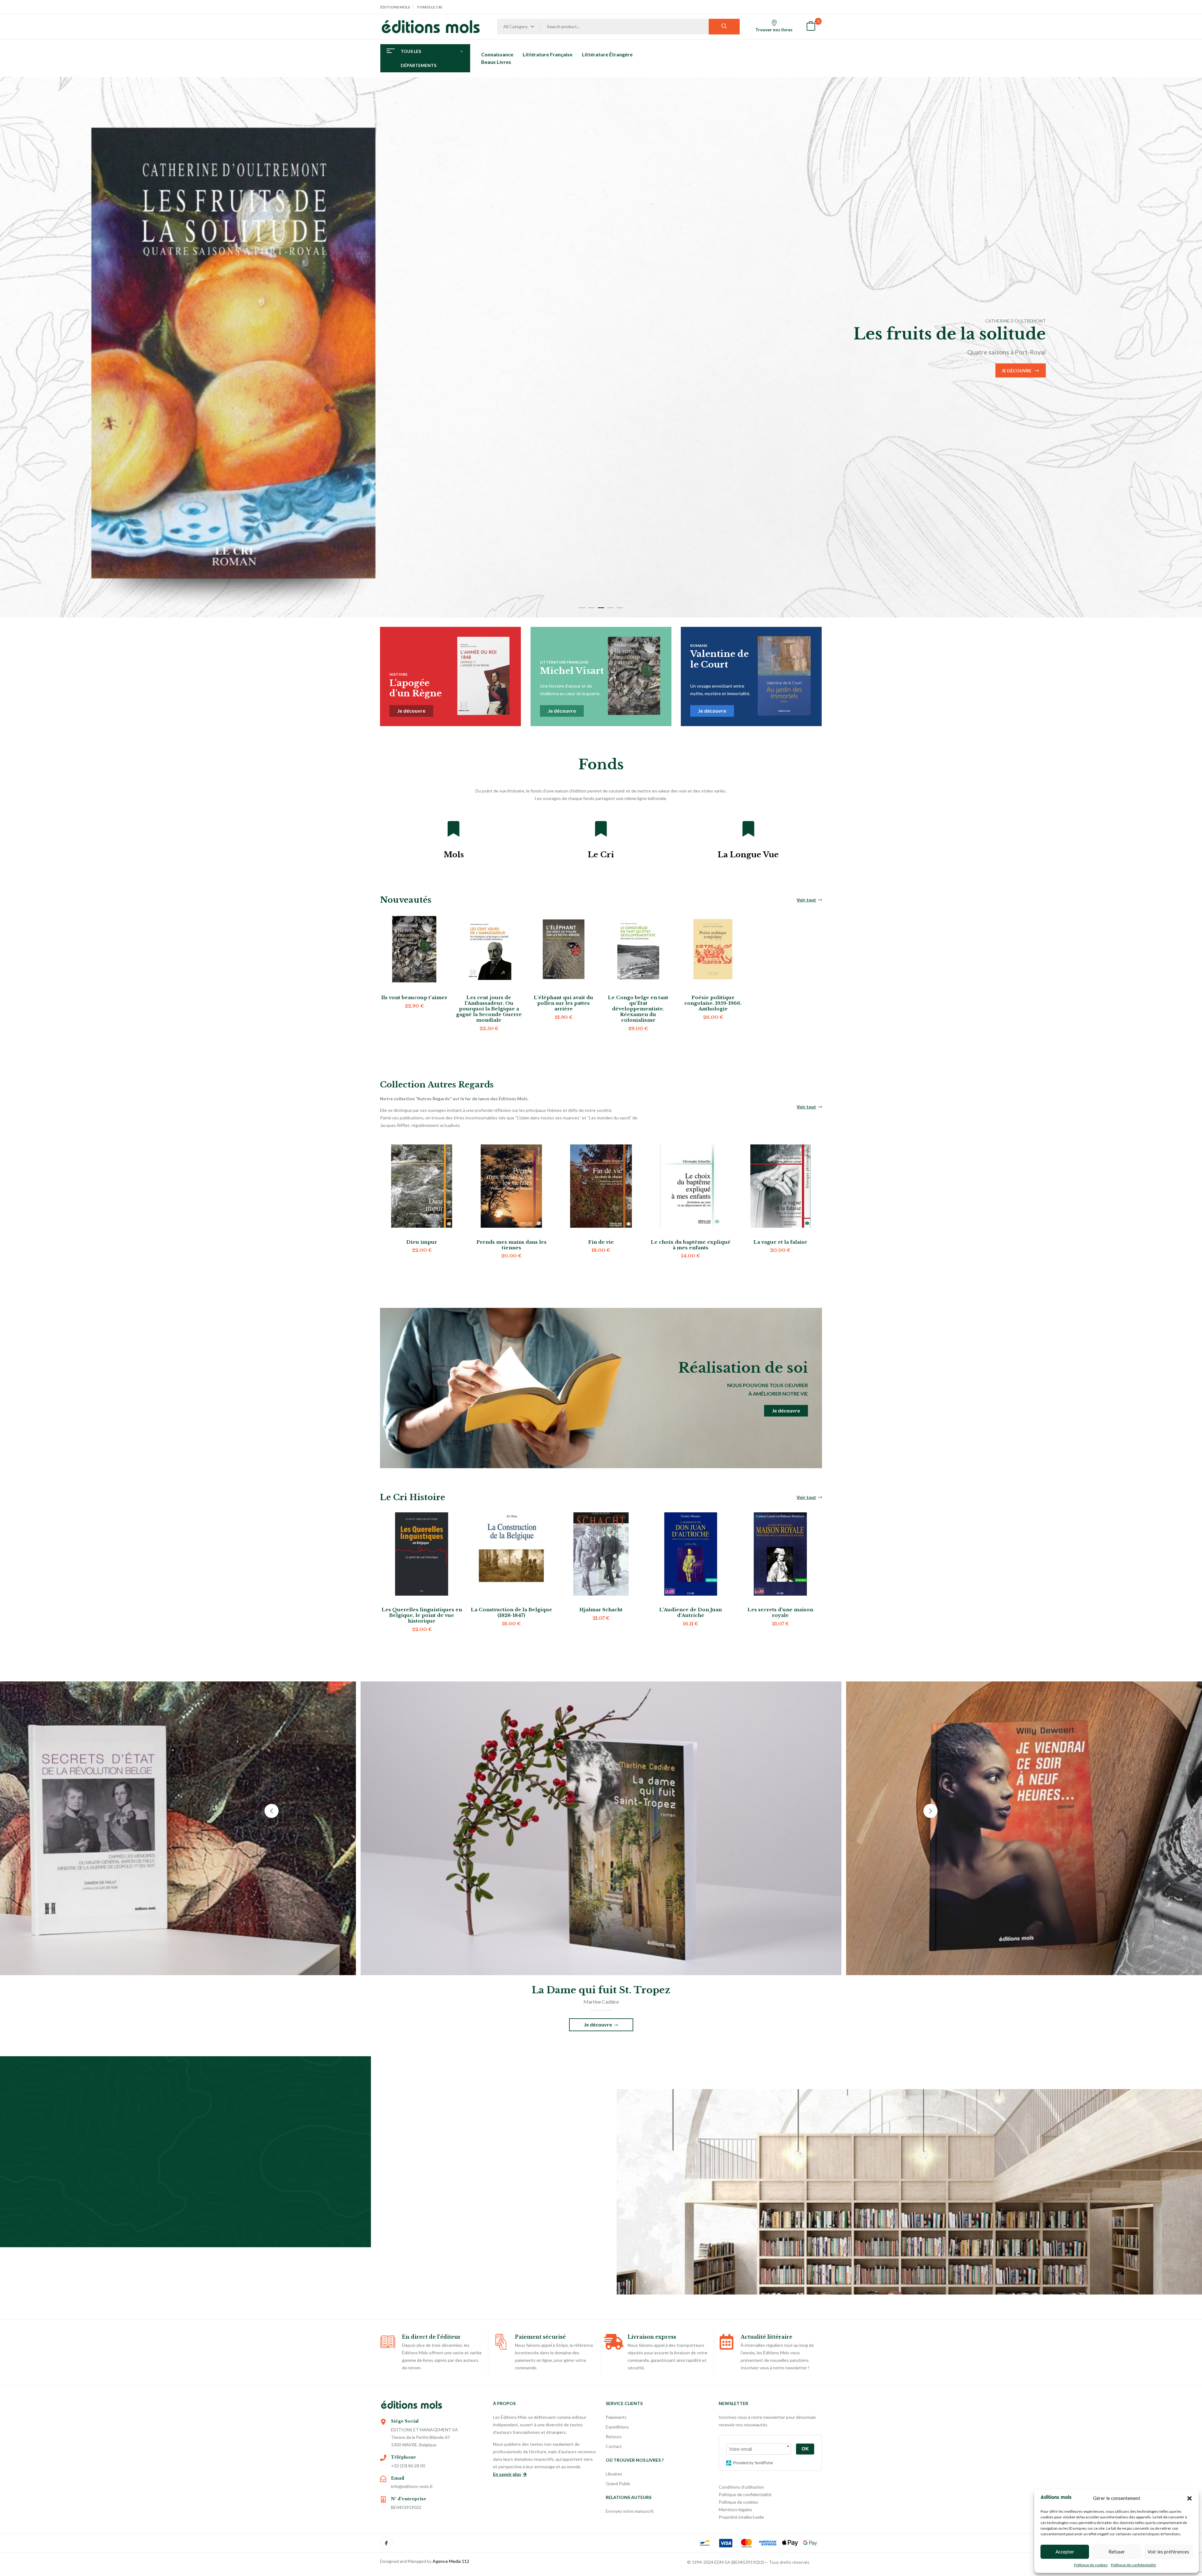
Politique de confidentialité (1133, 2565)
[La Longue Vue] (748, 829)
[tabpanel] (601, 347)
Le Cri (601, 855)
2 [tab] (592, 608)
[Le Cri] (601, 829)
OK (805, 2449)
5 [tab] (620, 608)
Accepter (1065, 2552)
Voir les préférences (1168, 2552)
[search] (724, 27)
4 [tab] (610, 608)
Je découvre (177, 380)
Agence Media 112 (451, 2561)
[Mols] (454, 829)
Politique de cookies (1091, 2565)
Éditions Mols (395, 7)
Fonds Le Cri (430, 7)
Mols (454, 855)
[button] (1189, 2498)
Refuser (1117, 2552)
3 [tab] (601, 608)
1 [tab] (582, 608)
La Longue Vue (748, 855)
